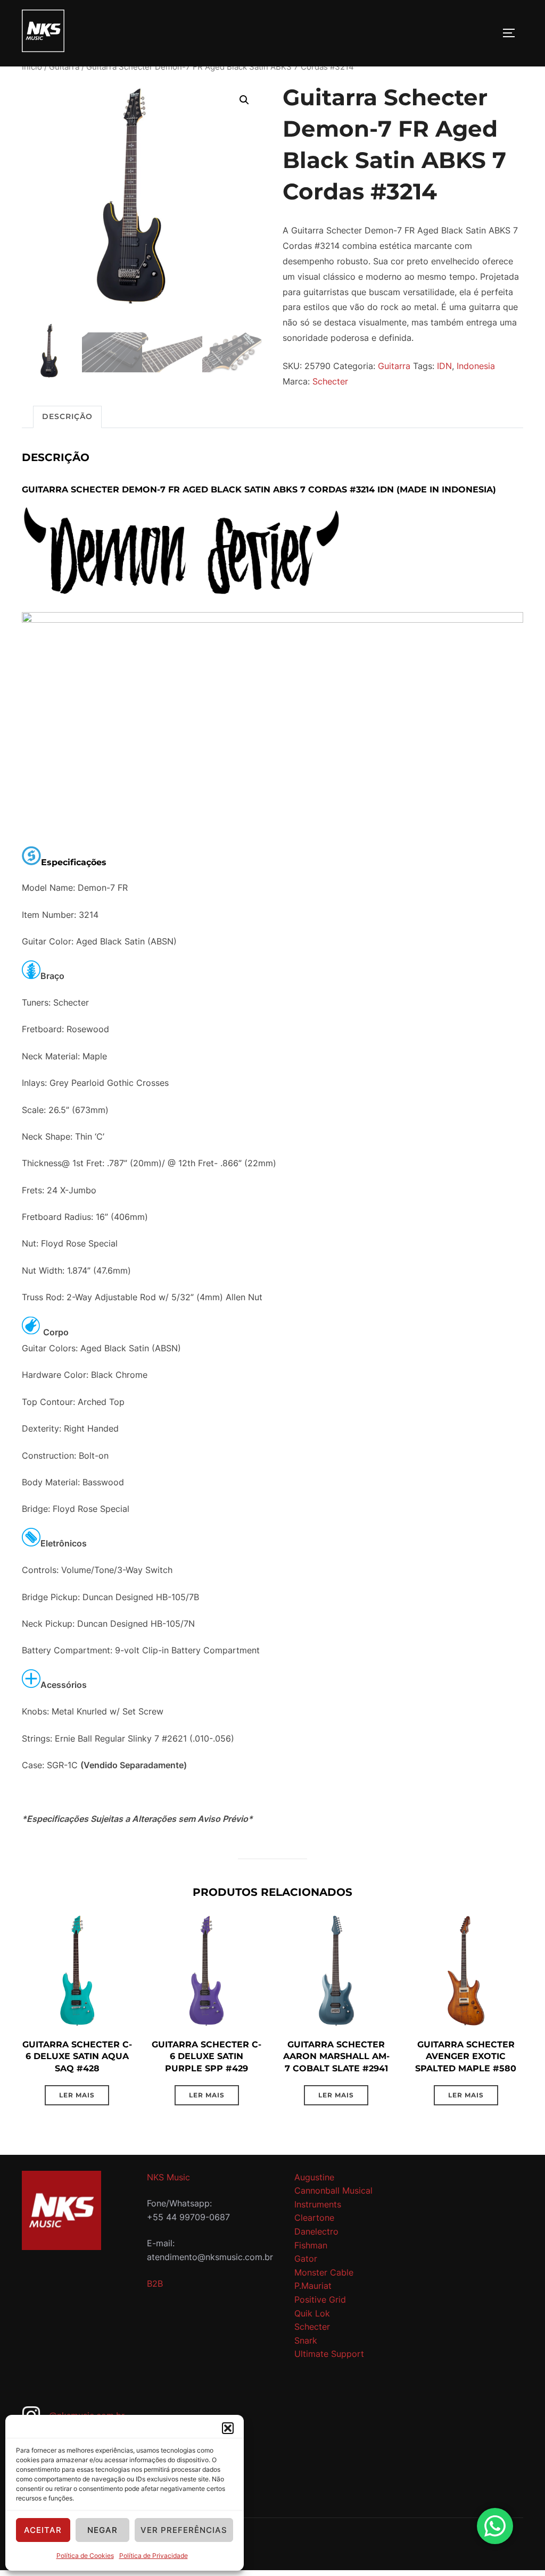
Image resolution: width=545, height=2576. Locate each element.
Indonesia (476, 366)
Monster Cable (324, 2272)
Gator (306, 2259)
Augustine (314, 2177)
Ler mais (77, 2095)
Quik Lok (312, 2313)
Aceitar (43, 2530)
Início (32, 67)
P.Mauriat (313, 2286)
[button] (228, 2428)
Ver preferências (184, 2530)
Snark (306, 2340)
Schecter (330, 381)
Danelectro (316, 2231)
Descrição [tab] (67, 416)
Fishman (311, 2245)
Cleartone (314, 2218)
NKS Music (168, 2177)
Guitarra (64, 67)
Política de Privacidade (154, 2556)
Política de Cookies (85, 2556)
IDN (444, 366)
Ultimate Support (329, 2354)
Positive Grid (320, 2299)
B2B (155, 2284)
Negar (102, 2530)
